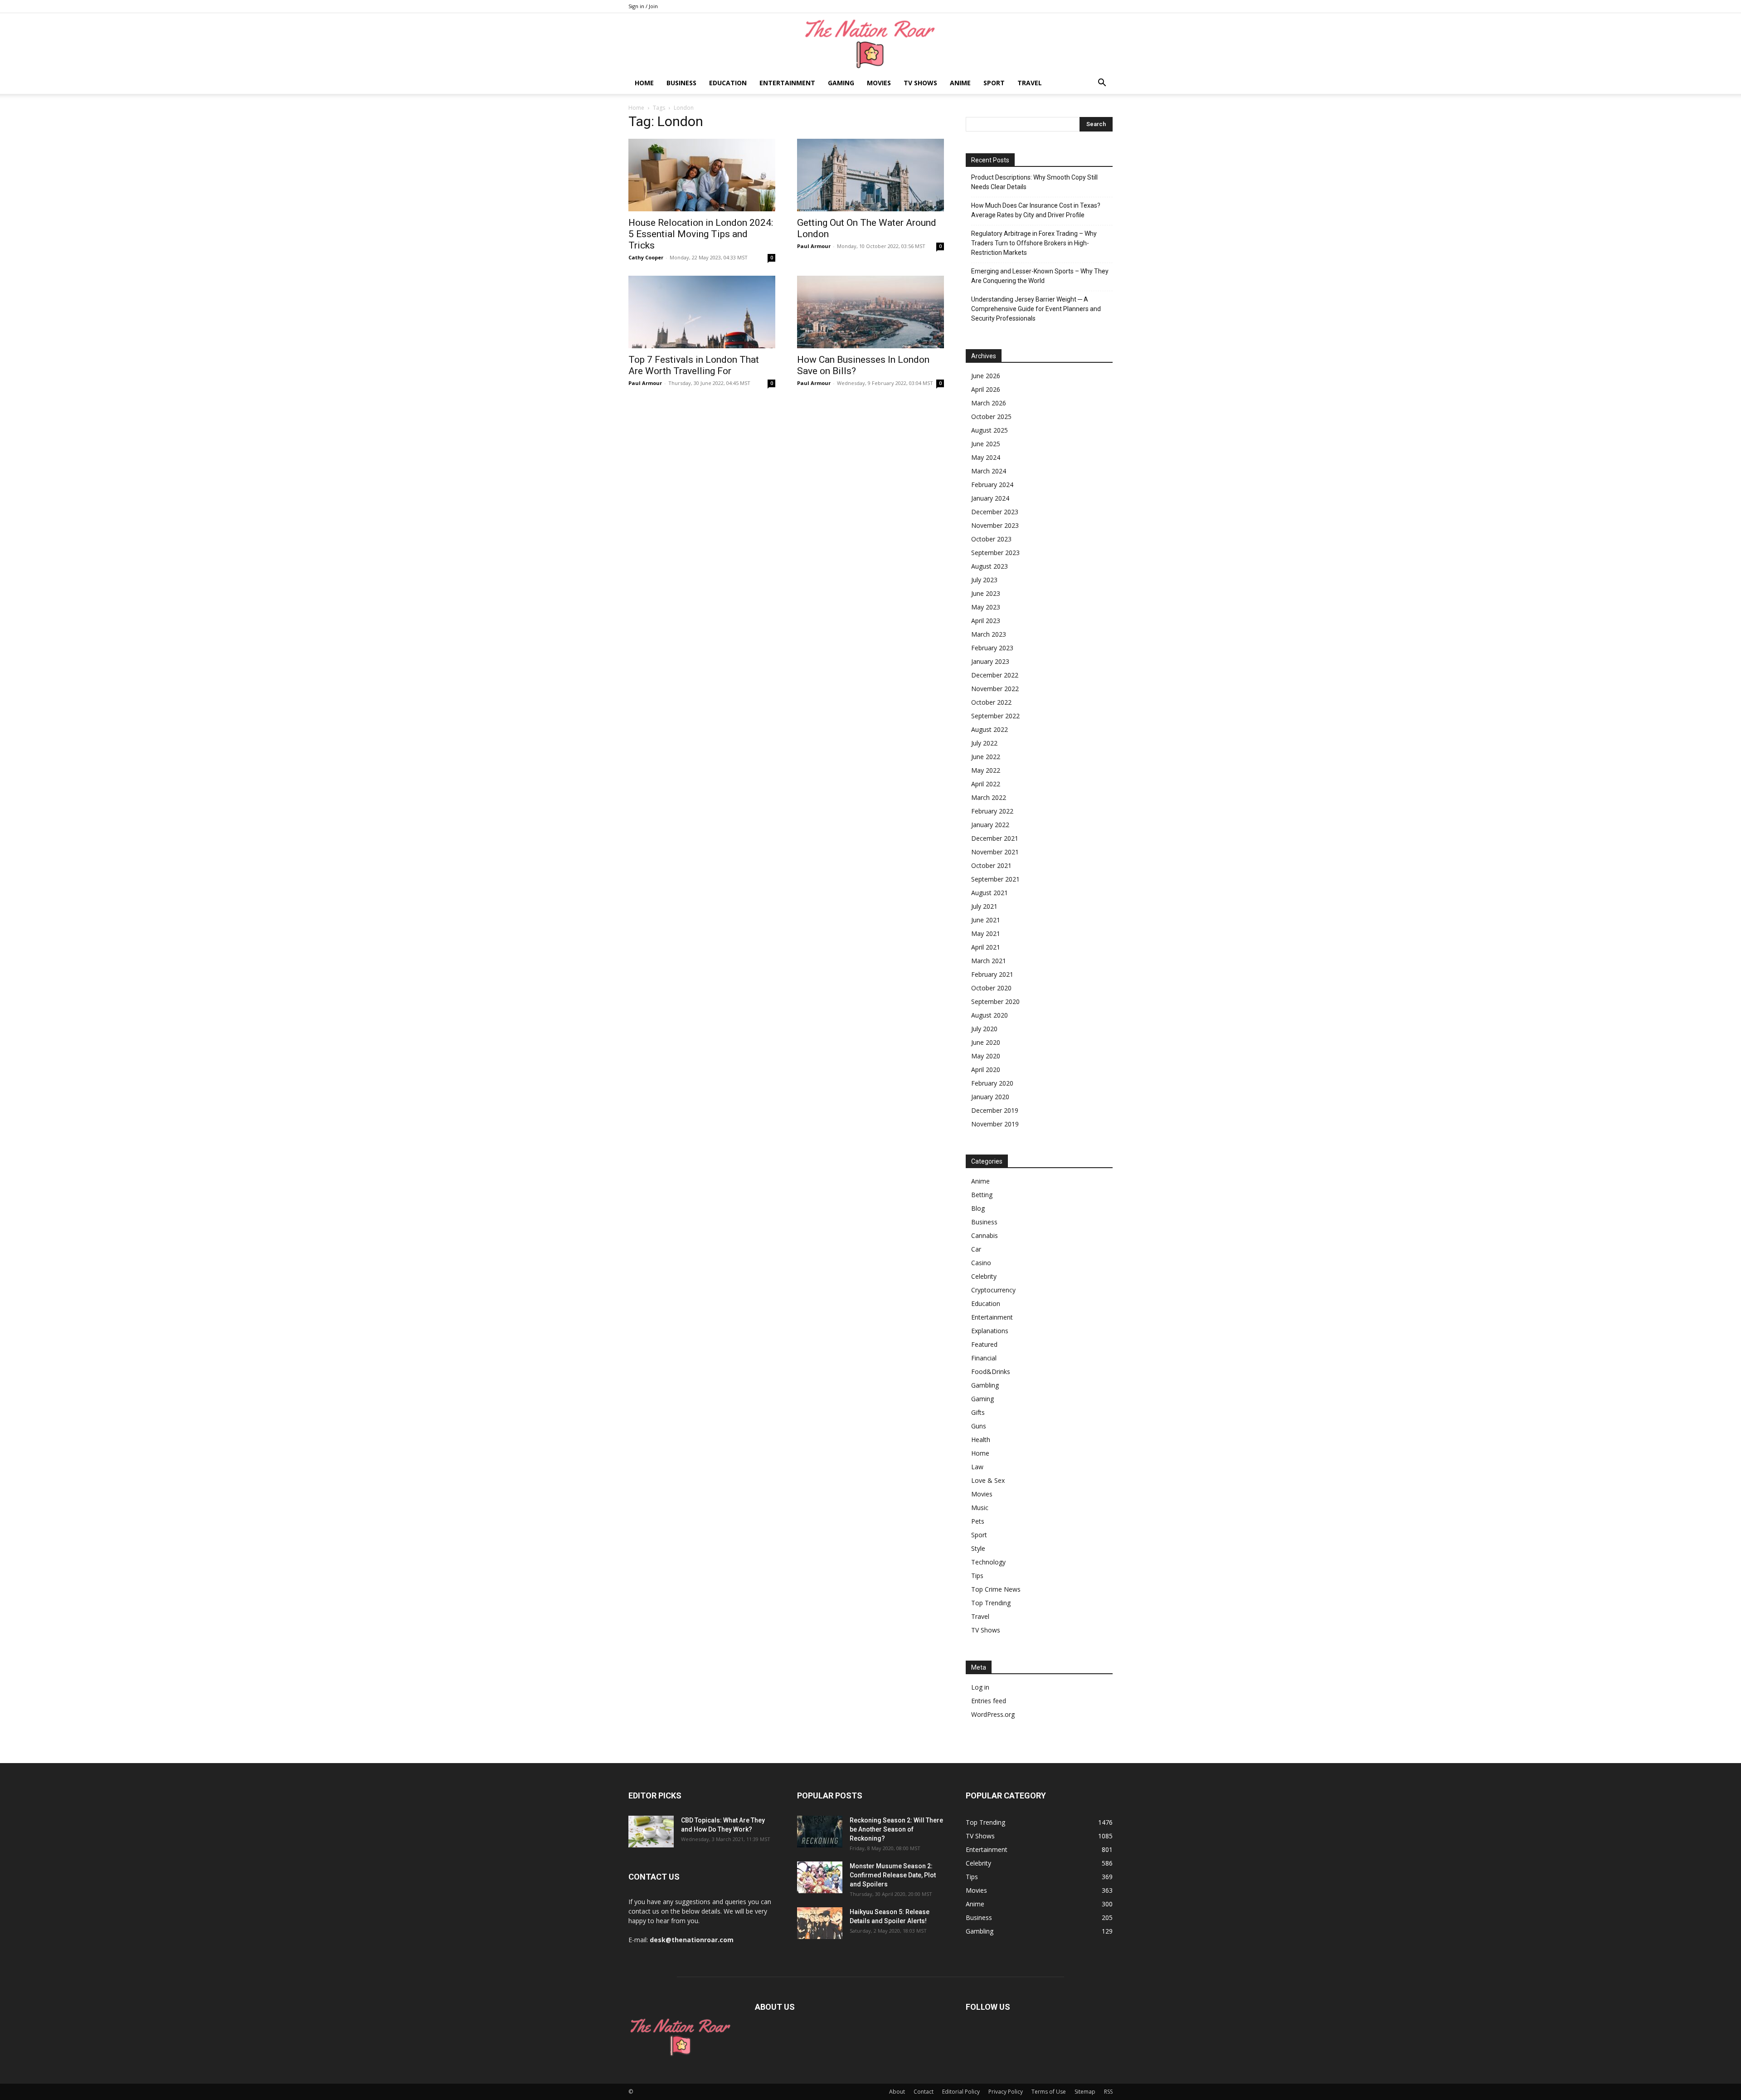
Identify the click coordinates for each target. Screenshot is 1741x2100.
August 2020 (990, 1015)
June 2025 (986, 444)
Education (728, 83)
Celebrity (984, 1276)
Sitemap (1085, 2092)
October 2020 (991, 988)
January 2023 (990, 661)
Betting (982, 1195)
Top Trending (991, 1603)
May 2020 (986, 1056)
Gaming (841, 83)
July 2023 (984, 580)
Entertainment (787, 83)
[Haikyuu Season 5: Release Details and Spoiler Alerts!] (820, 1923)
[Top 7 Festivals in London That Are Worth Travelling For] (702, 312)
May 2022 (986, 770)
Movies (879, 83)
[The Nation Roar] (870, 43)
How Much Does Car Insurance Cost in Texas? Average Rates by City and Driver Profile (1036, 210)
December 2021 (995, 838)
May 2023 (986, 607)
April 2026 (986, 389)
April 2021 (986, 947)
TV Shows (920, 83)
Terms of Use (1049, 2092)
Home (644, 83)
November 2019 (995, 1124)
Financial (984, 1358)
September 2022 (995, 716)
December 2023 (995, 512)
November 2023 (995, 525)
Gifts (978, 1412)
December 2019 (995, 1110)
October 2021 (991, 865)
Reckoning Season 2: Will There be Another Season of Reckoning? (896, 1829)
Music (980, 1508)
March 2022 (989, 797)
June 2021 (986, 920)
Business (681, 83)
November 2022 (995, 689)
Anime (960, 83)
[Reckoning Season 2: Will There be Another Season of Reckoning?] (820, 1832)
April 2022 (986, 784)
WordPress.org (993, 1714)
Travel (1030, 83)
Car (976, 1249)
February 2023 (992, 648)
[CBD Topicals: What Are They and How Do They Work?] (651, 1832)
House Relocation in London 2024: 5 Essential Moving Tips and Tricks (701, 234)
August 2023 (990, 566)
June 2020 (986, 1042)
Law (977, 1467)
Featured (984, 1344)
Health (981, 1440)
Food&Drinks (991, 1372)
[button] (1102, 84)
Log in (980, 1687)
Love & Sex (988, 1480)
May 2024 (986, 457)
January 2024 (990, 498)
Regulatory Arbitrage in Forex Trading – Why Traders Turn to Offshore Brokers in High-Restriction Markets (1034, 243)
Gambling (985, 1385)
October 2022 (991, 702)
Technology (988, 1562)
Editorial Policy (961, 2092)
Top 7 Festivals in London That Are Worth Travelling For (694, 365)
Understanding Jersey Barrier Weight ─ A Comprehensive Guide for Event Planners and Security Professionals (1036, 309)
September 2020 (995, 1001)
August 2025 (990, 430)
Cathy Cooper (646, 257)
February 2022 (992, 811)
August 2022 (990, 729)
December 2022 (995, 675)
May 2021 (986, 933)
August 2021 (990, 893)
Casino (981, 1263)
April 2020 (986, 1069)
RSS (1108, 2092)
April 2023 (986, 621)
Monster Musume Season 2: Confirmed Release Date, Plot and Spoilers (893, 1875)
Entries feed (989, 1701)
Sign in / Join (643, 6)
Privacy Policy (1006, 2092)
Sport (994, 83)
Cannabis (985, 1235)
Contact (924, 2092)
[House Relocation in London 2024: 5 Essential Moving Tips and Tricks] (702, 175)
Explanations (990, 1331)
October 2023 (991, 539)
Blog (978, 1208)
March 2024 (989, 471)
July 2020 (984, 1029)
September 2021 (995, 879)
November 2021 (995, 852)
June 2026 (986, 376)
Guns (979, 1426)
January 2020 (990, 1097)
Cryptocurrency (993, 1290)
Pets (978, 1521)
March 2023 (989, 634)
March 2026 (989, 403)
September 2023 (995, 553)
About (897, 2092)
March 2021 (989, 961)
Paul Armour (814, 246)
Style (978, 1548)
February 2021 (992, 974)
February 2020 (992, 1083)
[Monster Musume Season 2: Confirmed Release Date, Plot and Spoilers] (820, 1877)
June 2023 (986, 593)
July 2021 (984, 906)
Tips (977, 1576)
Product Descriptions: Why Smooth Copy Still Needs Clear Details (1034, 182)
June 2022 (986, 757)
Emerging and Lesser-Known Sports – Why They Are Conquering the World (1040, 276)
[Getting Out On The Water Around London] (870, 175)
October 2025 (991, 417)
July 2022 (984, 743)
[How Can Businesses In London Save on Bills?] (870, 312)
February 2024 (992, 485)
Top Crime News (996, 1589)
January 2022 (990, 825)
